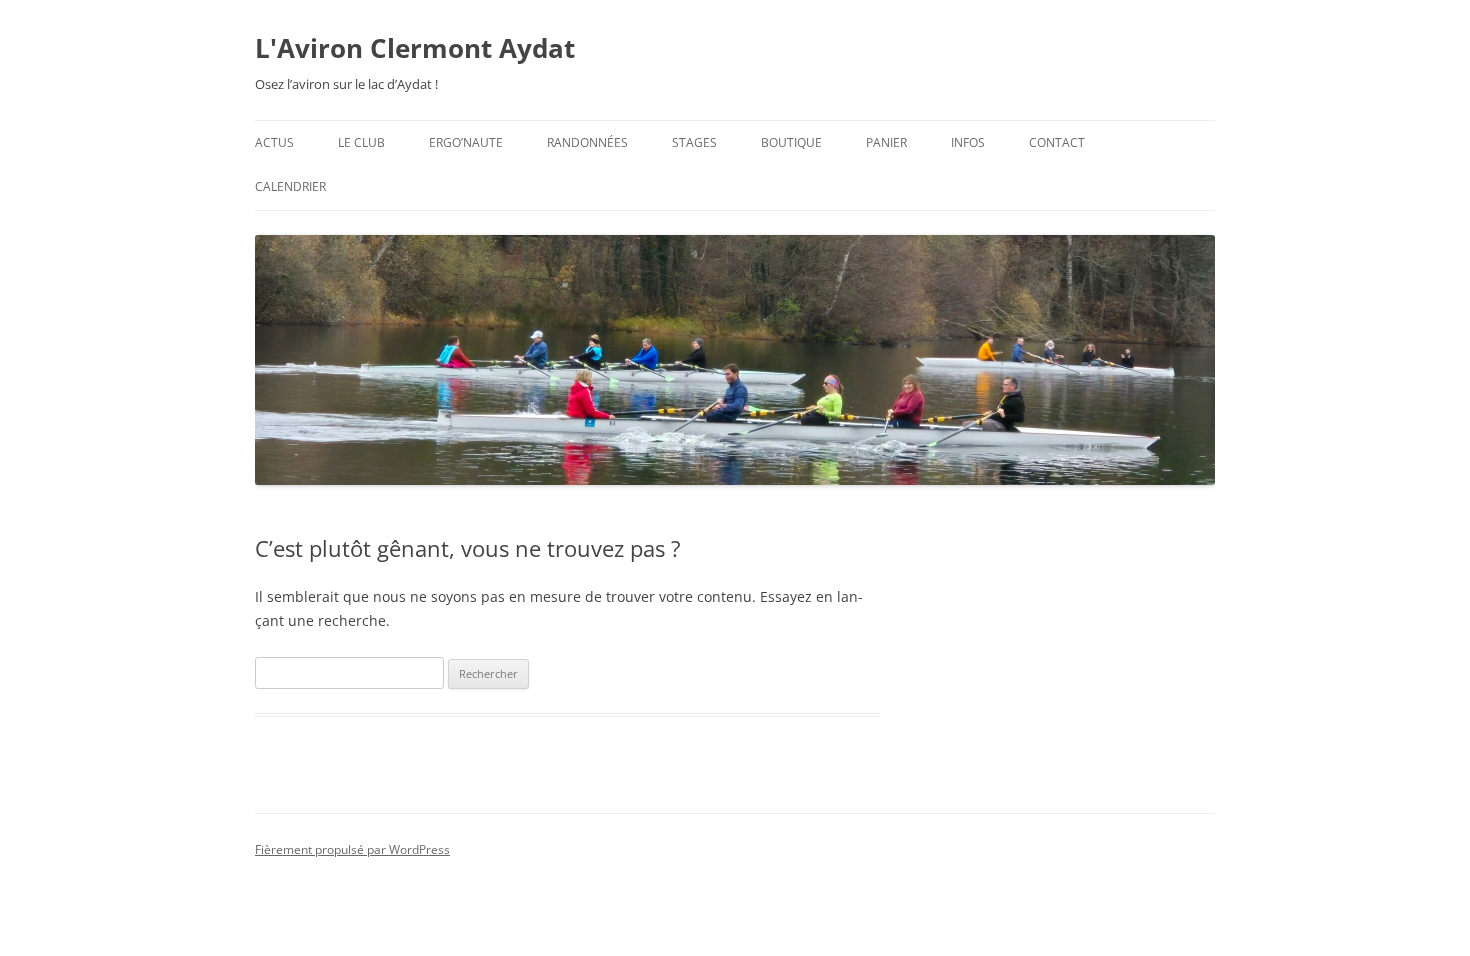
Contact (1057, 142)
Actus (274, 142)
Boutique (791, 142)
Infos (968, 142)
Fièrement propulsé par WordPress (352, 849)
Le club (361, 142)
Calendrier (290, 186)
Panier (886, 142)
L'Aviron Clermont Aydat (415, 48)
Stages (694, 142)
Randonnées (587, 142)
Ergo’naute (466, 142)
